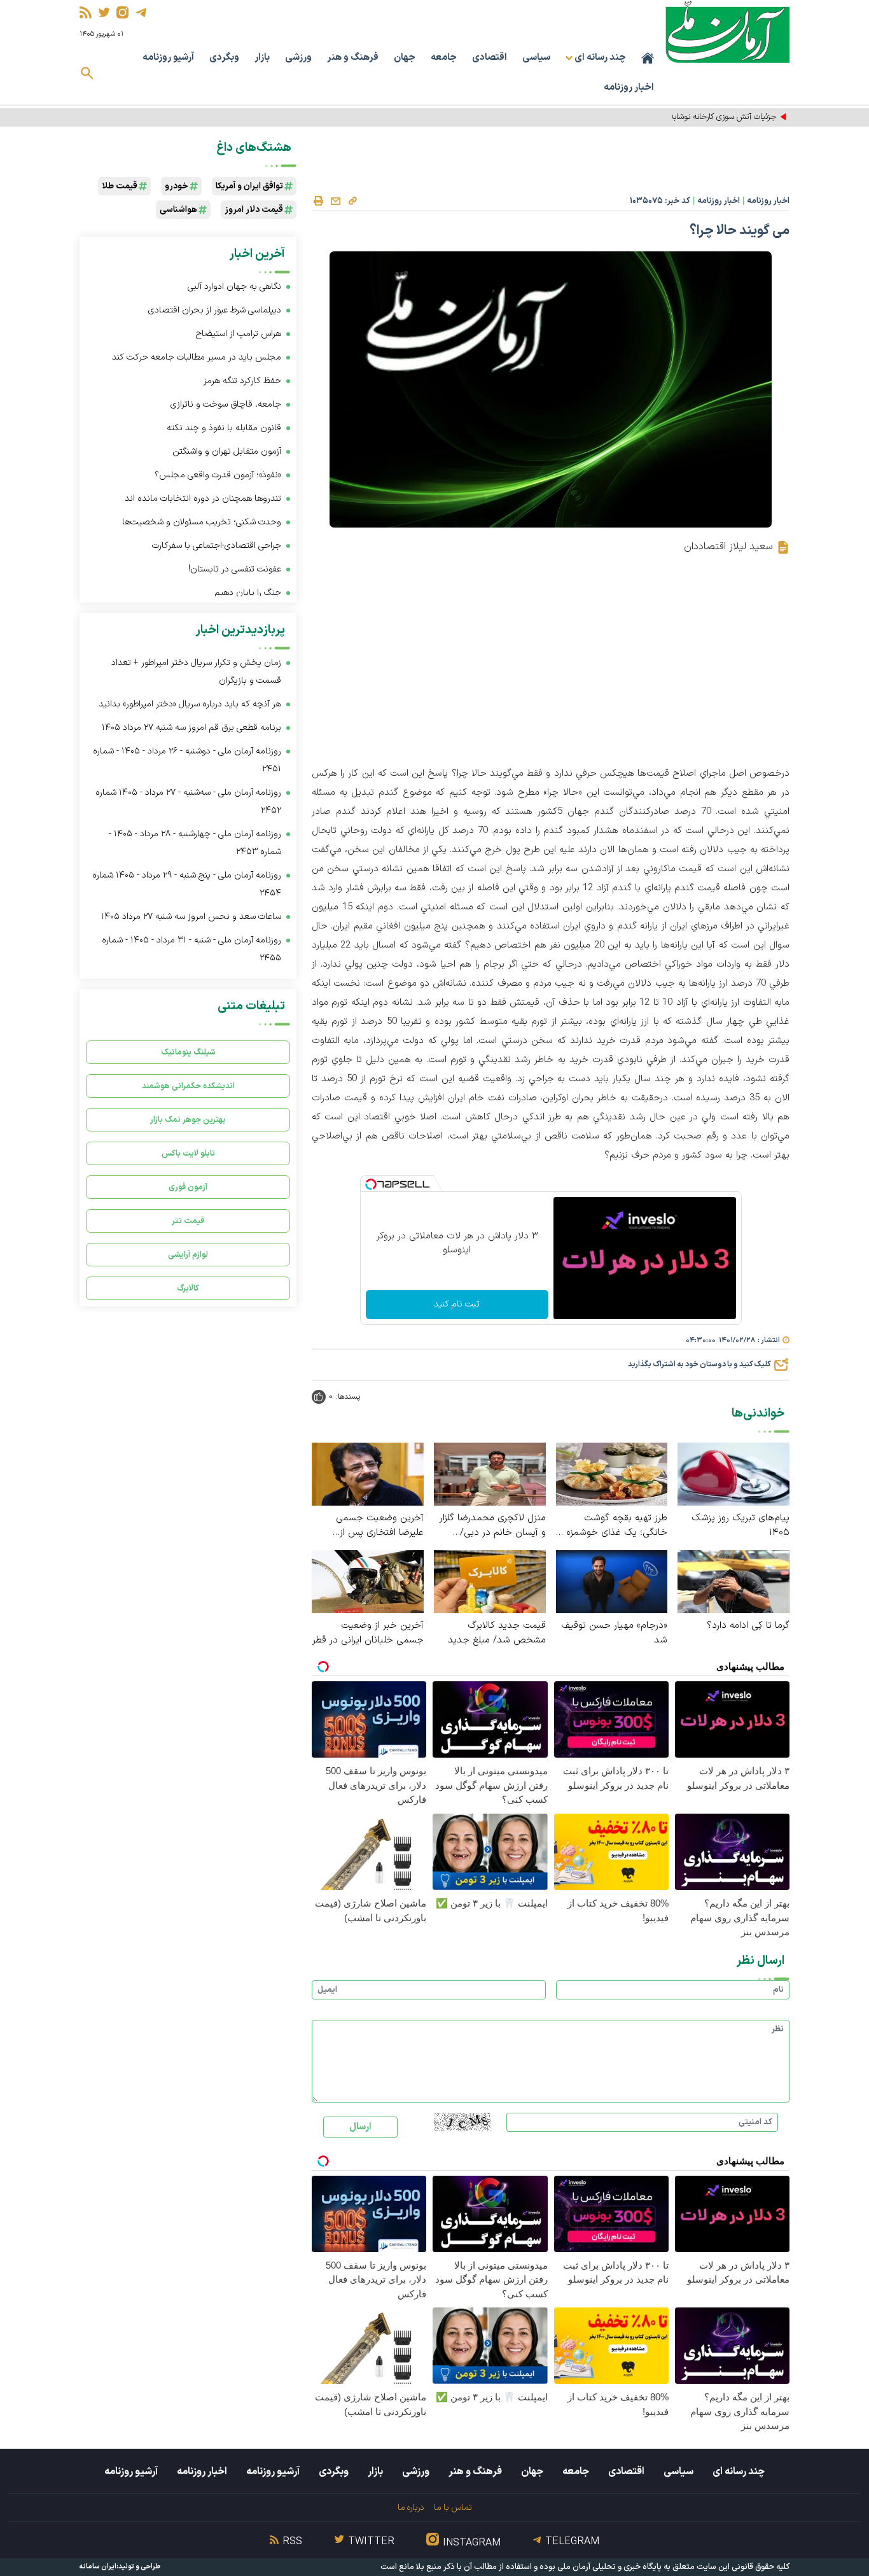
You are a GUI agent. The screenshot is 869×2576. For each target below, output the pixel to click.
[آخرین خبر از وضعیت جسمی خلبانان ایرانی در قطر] (368, 1581)
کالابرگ (188, 1288)
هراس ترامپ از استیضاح (239, 334)
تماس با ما (453, 2508)
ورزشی (298, 58)
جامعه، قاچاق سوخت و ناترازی (226, 404)
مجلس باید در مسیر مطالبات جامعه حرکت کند (197, 357)
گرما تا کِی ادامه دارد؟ (748, 1626)
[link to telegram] (141, 12)
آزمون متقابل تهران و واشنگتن (227, 451)
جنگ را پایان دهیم (248, 593)
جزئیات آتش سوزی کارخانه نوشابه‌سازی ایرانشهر (699, 117)
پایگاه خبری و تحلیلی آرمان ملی (609, 2567)
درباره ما (411, 2508)
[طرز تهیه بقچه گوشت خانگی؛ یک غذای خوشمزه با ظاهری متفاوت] (612, 1473)
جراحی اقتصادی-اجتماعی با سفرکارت (217, 546)
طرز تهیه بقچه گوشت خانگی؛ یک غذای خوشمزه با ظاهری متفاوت (612, 1525)
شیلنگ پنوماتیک (188, 1052)
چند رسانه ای (739, 2472)
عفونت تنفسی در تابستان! (235, 569)
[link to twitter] (104, 12)
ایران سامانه (98, 2567)
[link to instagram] (122, 12)
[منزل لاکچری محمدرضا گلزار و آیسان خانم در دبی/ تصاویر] (490, 1473)
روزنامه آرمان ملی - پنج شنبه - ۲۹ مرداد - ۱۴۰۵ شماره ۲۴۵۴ (187, 884)
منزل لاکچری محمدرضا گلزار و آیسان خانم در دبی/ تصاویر (493, 1525)
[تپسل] (371, 1184)
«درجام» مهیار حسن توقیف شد (614, 1633)
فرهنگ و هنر (353, 58)
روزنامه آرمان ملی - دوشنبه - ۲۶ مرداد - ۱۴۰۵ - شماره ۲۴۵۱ (187, 760)
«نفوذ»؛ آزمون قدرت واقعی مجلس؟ (217, 475)
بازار (262, 58)
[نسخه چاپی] (318, 201)
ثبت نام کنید (457, 1304)
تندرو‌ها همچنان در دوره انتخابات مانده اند (203, 499)
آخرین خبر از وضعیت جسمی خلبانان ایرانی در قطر (368, 1633)
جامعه (444, 58)
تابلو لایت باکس (188, 1153)
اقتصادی (490, 58)
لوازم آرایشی (188, 1255)
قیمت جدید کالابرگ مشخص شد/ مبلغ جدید (497, 1633)
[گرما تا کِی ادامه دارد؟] (733, 1581)
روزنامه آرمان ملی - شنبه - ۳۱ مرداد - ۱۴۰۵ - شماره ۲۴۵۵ (191, 949)
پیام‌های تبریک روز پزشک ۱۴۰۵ (740, 1525)
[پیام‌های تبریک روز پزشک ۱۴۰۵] (733, 1473)
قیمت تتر (188, 1221)
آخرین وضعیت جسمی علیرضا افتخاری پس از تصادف (380, 1525)
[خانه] (648, 58)
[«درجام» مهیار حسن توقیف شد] (612, 1581)
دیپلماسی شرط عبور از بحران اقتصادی (215, 310)
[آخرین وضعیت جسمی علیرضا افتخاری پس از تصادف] (368, 1473)
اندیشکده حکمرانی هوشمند (188, 1086)
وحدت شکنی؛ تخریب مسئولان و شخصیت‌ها (202, 522)
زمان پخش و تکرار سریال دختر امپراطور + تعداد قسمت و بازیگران (196, 672)
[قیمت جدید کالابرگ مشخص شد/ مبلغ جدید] (490, 1581)
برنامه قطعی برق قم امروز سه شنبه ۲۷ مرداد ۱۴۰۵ (191, 728)
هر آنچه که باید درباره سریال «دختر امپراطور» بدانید (190, 704)
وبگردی (224, 58)
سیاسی (536, 58)
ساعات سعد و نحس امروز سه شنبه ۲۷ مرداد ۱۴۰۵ (191, 917)
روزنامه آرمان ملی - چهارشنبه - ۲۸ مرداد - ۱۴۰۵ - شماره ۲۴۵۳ (195, 843)
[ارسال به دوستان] (335, 201)
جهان (405, 58)
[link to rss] (86, 12)
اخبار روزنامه (629, 87)
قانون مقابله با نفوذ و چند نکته (224, 428)
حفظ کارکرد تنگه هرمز (242, 381)
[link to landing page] (727, 31)
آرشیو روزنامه (168, 58)
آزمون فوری (188, 1187)
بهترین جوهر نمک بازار (188, 1120)
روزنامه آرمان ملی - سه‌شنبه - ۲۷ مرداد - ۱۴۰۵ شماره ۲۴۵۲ (188, 801)
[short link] (352, 200)
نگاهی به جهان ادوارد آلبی (234, 287)
